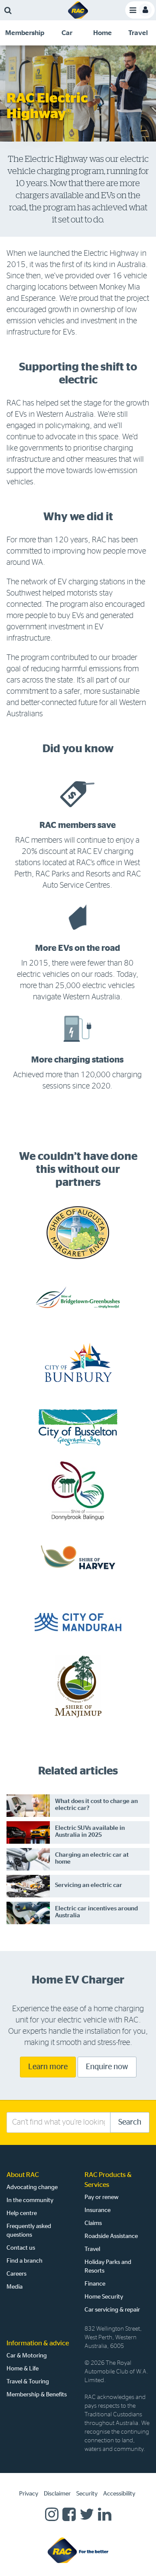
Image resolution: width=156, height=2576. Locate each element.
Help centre (22, 2213)
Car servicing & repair (112, 2310)
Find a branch (24, 2261)
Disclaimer (57, 2494)
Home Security (104, 2297)
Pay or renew (102, 2197)
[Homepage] (78, 2550)
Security (87, 2494)
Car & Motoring (27, 2356)
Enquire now (107, 2067)
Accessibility (119, 2494)
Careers (16, 2274)
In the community (30, 2200)
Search (130, 2122)
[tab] (24, 33)
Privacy (29, 2494)
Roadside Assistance (111, 2236)
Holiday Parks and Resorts (108, 2267)
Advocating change (32, 2187)
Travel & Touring (28, 2382)
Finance (95, 2284)
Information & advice (38, 2343)
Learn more (48, 2067)
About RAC (23, 2175)
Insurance (97, 2210)
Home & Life (23, 2369)
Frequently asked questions (29, 2231)
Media (15, 2287)
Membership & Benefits (37, 2395)
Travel (92, 2249)
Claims (93, 2223)
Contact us (21, 2248)
